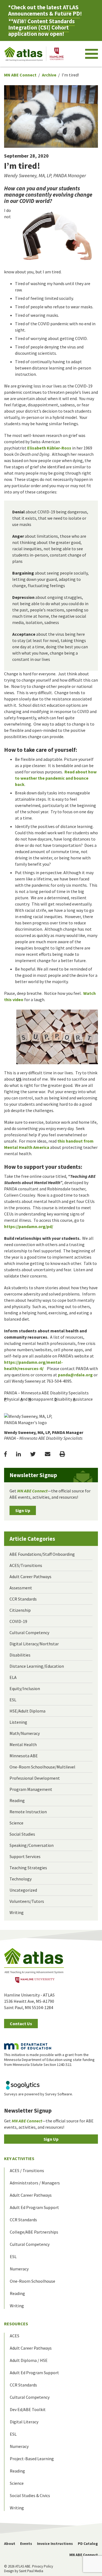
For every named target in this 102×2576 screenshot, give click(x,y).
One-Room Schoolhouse (33, 2281)
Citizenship (20, 1610)
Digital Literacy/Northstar (34, 1644)
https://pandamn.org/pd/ (29, 1226)
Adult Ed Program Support (34, 2207)
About (10, 2544)
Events (26, 2544)
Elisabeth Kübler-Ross (49, 448)
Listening (18, 1722)
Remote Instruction (28, 1812)
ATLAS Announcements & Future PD (44, 10)
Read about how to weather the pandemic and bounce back (56, 778)
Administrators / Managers (35, 2183)
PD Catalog (88, 2544)
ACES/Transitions (26, 1565)
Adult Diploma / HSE (29, 2360)
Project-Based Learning (32, 2459)
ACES (15, 2336)
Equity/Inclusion (25, 1688)
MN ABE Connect (20, 75)
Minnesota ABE (24, 1756)
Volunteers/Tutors (27, 1901)
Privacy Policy (43, 2566)
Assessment (21, 1588)
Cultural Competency (29, 1632)
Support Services (25, 1856)
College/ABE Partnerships (34, 2232)
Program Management (31, 1789)
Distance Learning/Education (37, 1666)
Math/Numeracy (25, 1733)
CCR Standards (23, 1599)
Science (16, 1823)
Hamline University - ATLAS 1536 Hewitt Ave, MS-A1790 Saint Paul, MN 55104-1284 (29, 2001)
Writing (17, 1912)
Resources (16, 2324)
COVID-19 (18, 1621)
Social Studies (22, 1834)
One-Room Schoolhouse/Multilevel (42, 1767)
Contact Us (21, 2024)
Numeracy (19, 2269)
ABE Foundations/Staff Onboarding (42, 1554)
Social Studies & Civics (30, 2495)
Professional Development (35, 1778)
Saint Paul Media (31, 2571)
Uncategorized (23, 1890)
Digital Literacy (24, 2422)
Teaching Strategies (28, 1868)
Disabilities (20, 1655)
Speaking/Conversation (32, 1845)
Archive (49, 75)
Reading (17, 1800)
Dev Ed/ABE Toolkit (28, 2409)
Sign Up (23, 1510)
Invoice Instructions (55, 2544)
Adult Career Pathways (30, 1577)
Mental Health (23, 1744)
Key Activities (19, 2158)
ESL (13, 1700)
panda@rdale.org (75, 1375)
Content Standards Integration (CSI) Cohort (41, 24)
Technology (21, 1879)
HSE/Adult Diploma (27, 1711)
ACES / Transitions (27, 2170)
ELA (13, 1677)
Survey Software (59, 2094)
